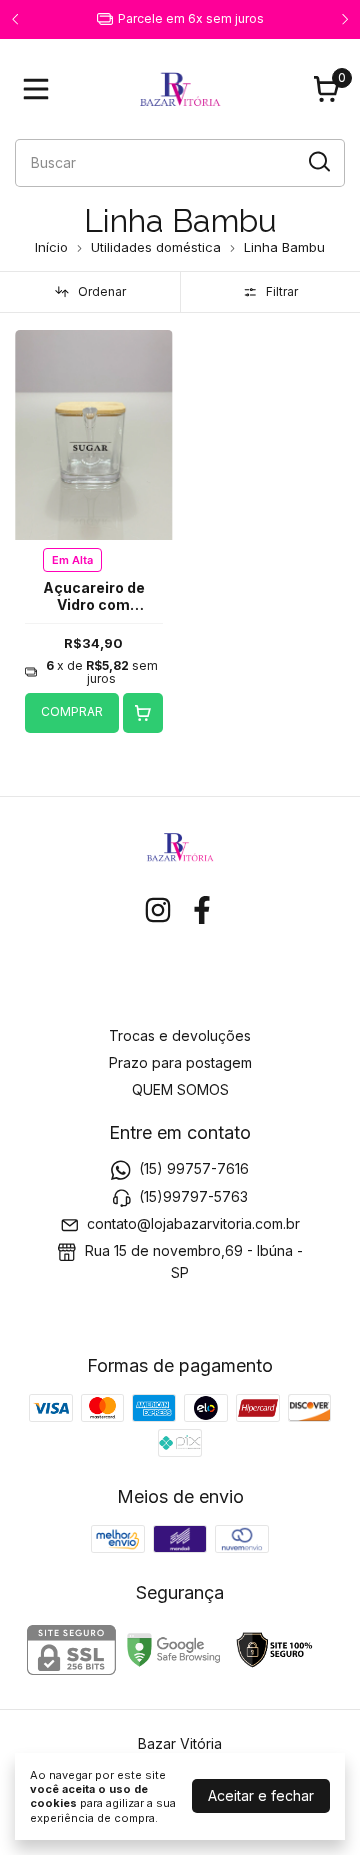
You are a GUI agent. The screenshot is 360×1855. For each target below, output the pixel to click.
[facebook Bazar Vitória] (202, 910)
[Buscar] (318, 162)
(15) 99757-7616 (194, 1168)
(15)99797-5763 (193, 1196)
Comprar (72, 711)
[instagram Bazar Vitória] (158, 910)
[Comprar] (143, 713)
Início (51, 247)
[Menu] (40, 89)
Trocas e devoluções (180, 1035)
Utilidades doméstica (156, 247)
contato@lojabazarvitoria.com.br (193, 1223)
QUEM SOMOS (180, 1089)
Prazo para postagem (180, 1062)
